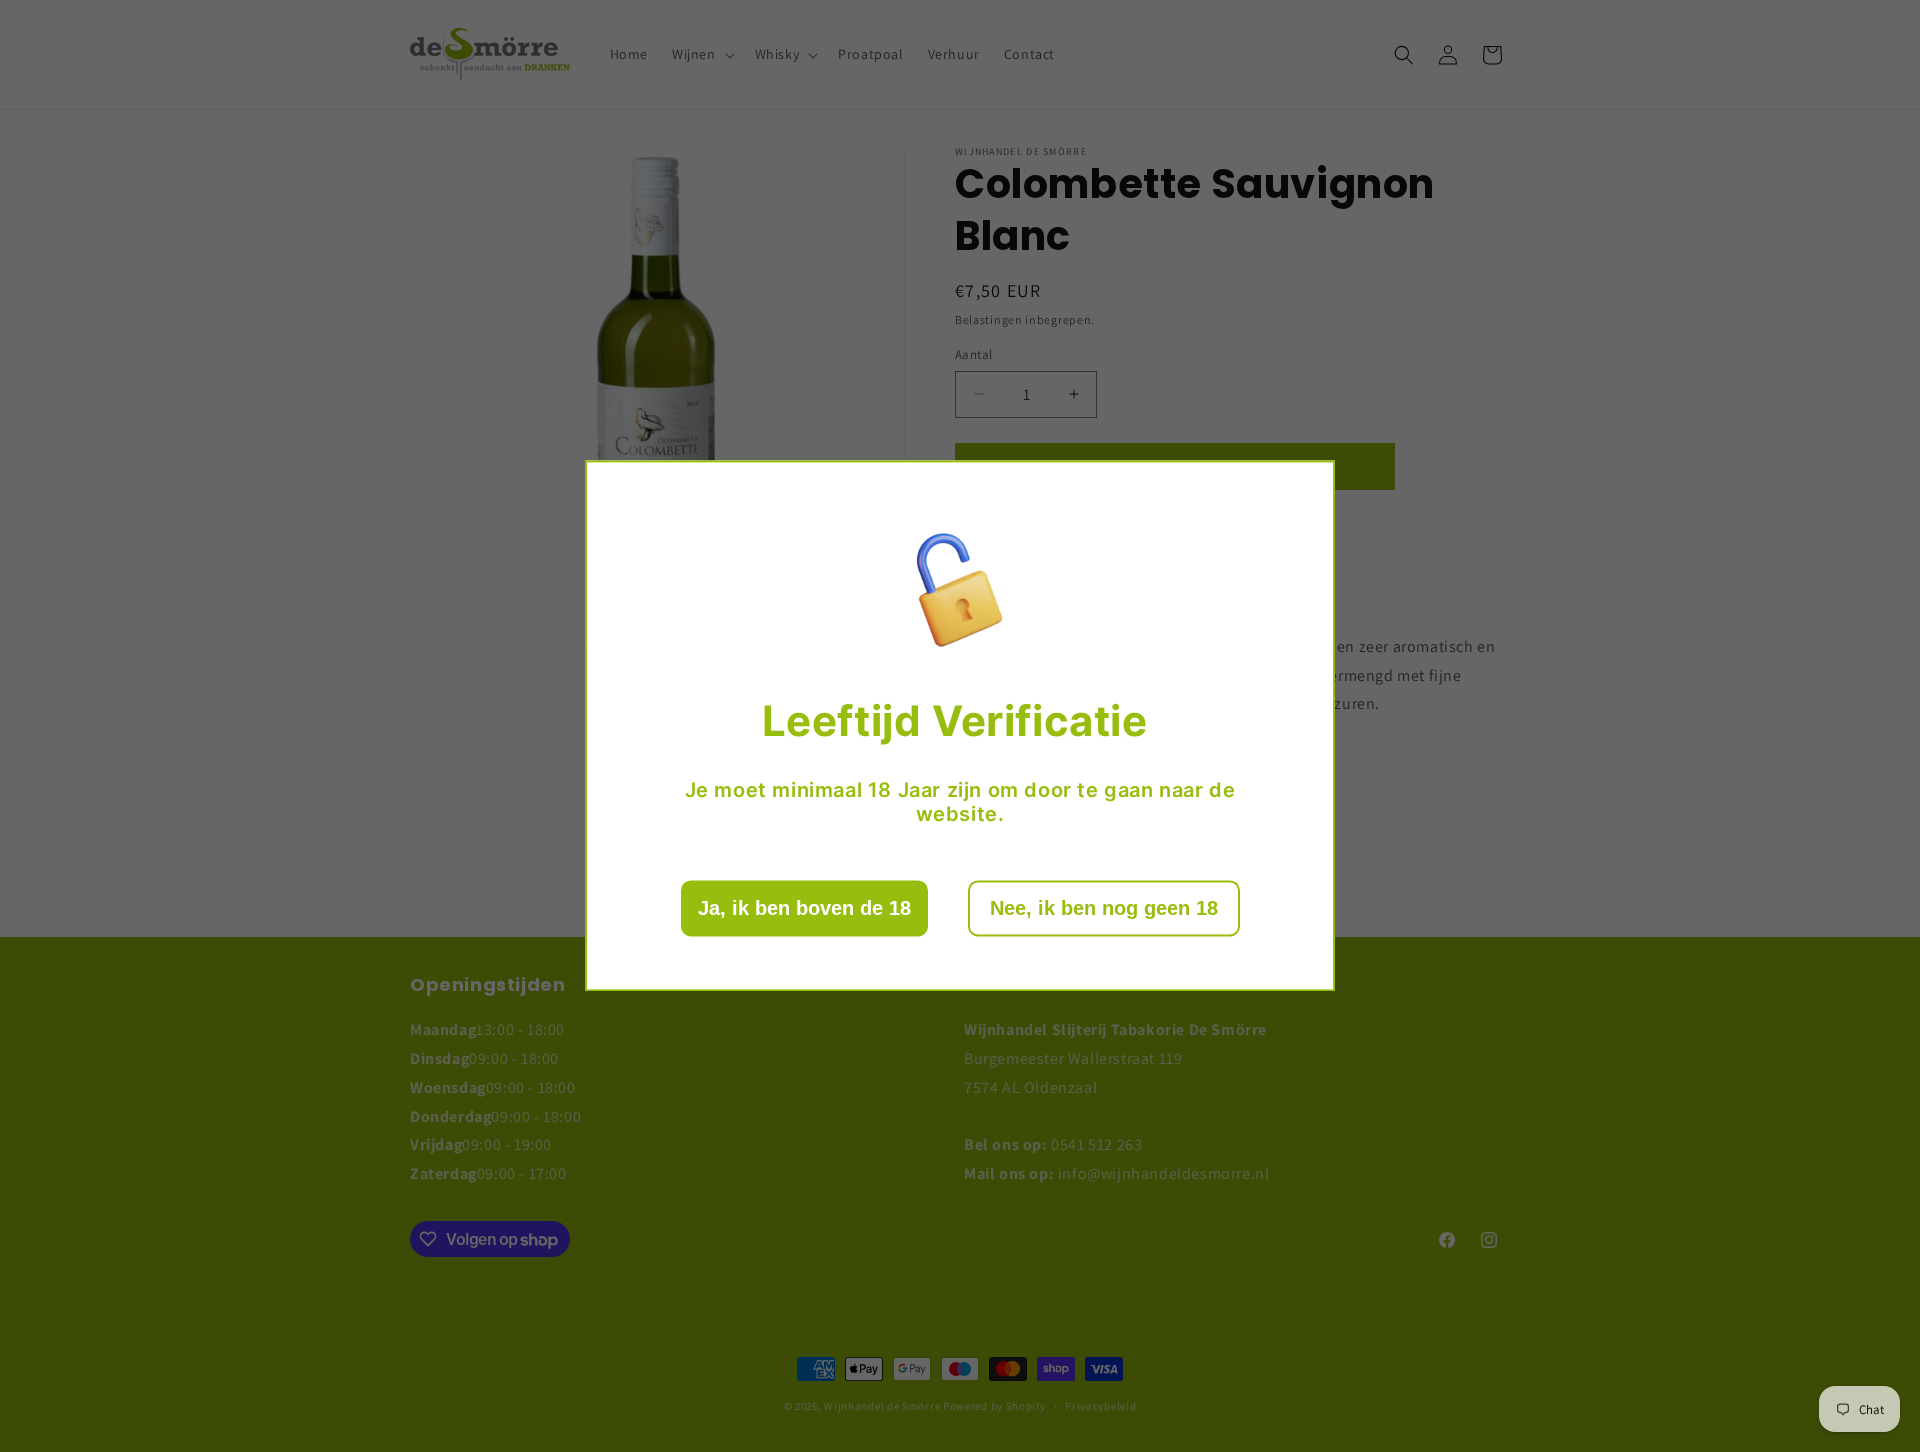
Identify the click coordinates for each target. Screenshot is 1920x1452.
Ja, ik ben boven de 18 (804, 909)
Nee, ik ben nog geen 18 (1104, 909)
